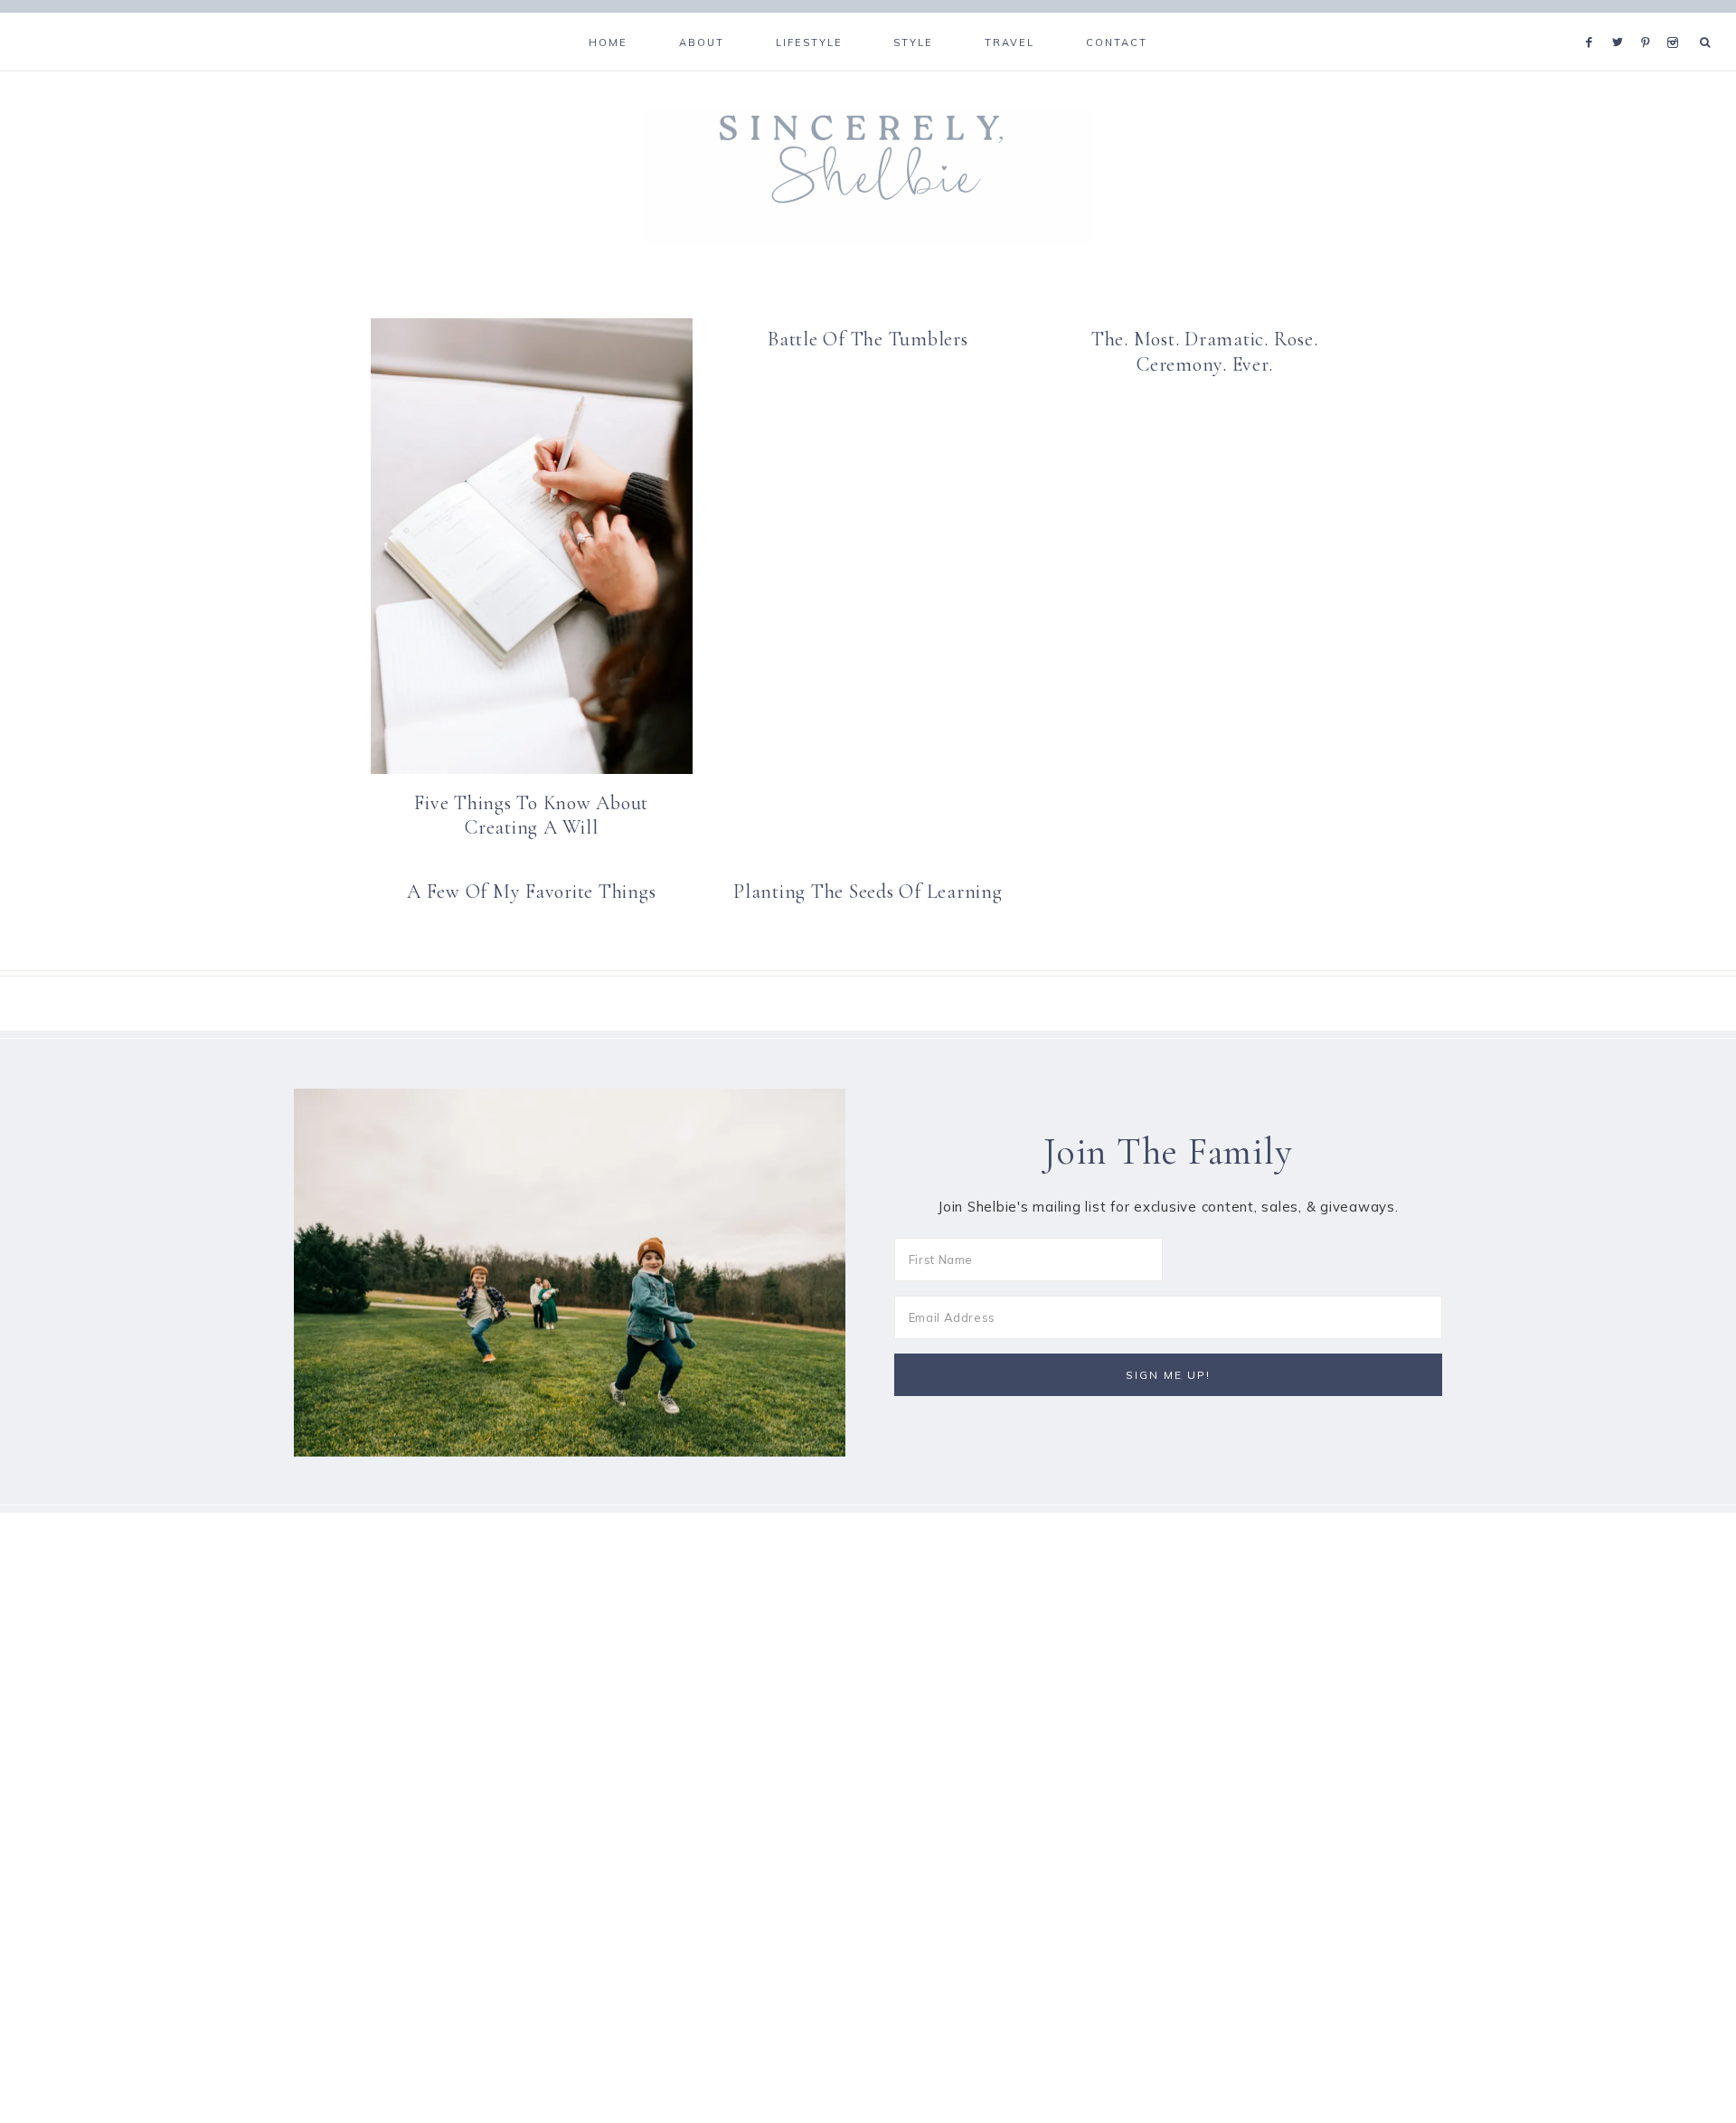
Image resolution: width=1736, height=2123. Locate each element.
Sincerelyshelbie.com (868, 178)
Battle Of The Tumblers (868, 339)
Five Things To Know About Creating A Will (531, 816)
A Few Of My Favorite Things (531, 892)
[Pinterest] (1650, 20)
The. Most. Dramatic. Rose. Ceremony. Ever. (1205, 352)
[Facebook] (1594, 20)
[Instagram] (1676, 20)
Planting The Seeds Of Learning (868, 892)
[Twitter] (1622, 20)
